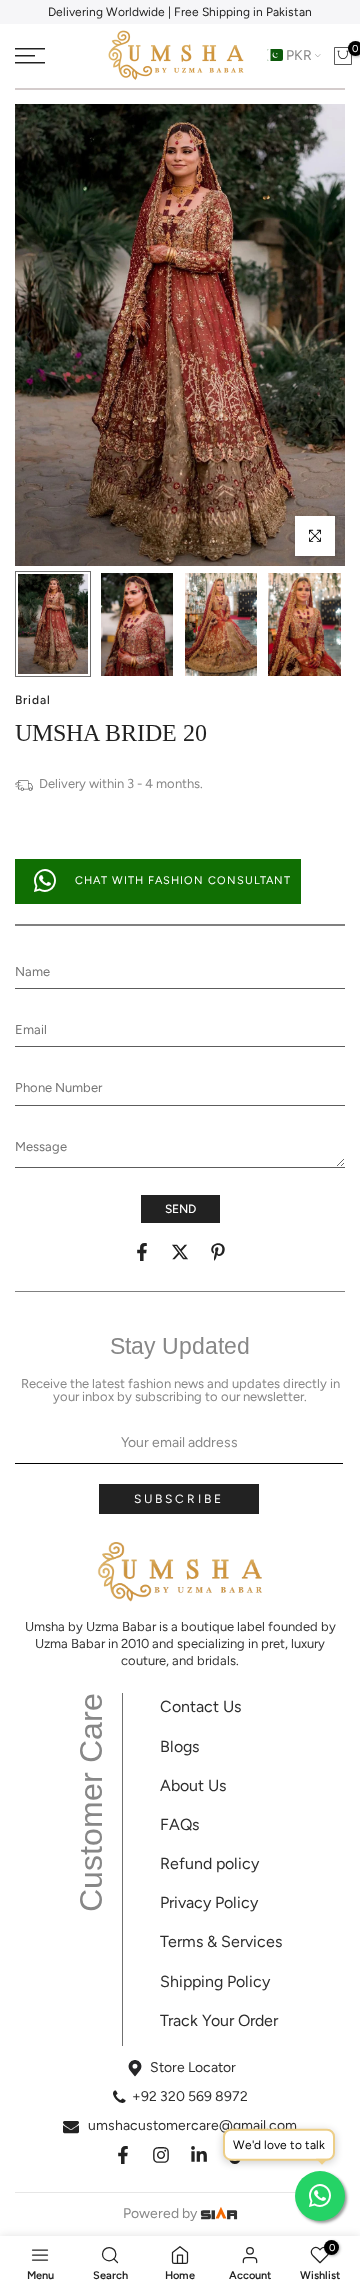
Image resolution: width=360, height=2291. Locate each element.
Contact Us (200, 1706)
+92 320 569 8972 (190, 2096)
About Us (193, 1785)
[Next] (330, 335)
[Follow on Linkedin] (199, 2155)
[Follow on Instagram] (161, 2155)
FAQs (179, 1824)
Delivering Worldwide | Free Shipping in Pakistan (180, 12)
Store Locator (193, 2067)
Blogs (179, 1746)
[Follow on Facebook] (123, 2155)
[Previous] (30, 335)
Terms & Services (221, 1941)
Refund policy (209, 1863)
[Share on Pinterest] (218, 1252)
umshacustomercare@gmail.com (192, 2125)
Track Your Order (219, 2020)
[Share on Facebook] (142, 1252)
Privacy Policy (209, 1902)
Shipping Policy (215, 1981)
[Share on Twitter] (180, 1252)
